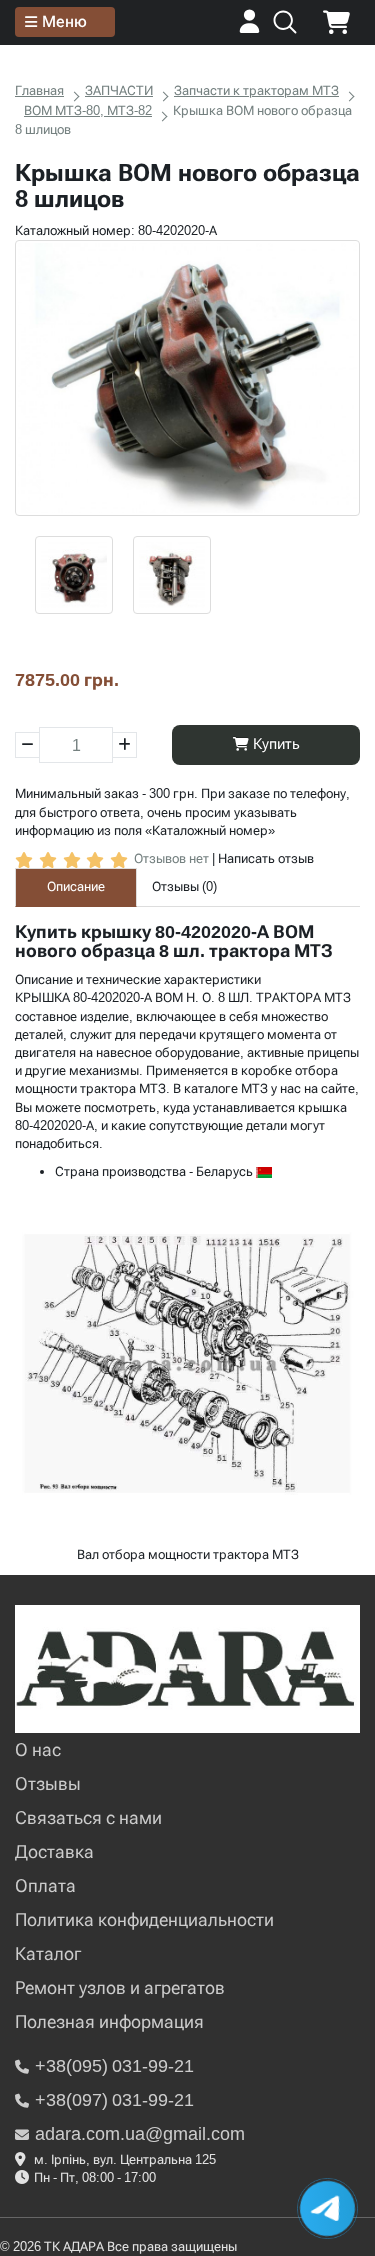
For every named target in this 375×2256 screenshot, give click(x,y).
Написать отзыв (266, 858)
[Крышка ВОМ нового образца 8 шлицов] (187, 378)
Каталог (48, 1953)
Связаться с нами (88, 1817)
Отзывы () (184, 886)
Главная (39, 90)
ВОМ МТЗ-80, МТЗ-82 (88, 110)
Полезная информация (109, 2021)
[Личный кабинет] (249, 28)
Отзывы (48, 1783)
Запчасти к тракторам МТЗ (256, 90)
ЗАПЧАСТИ (119, 90)
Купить (274, 744)
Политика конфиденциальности (144, 1919)
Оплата (45, 1885)
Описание (76, 886)
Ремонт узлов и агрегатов (120, 1987)
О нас (38, 1749)
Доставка (54, 1851)
